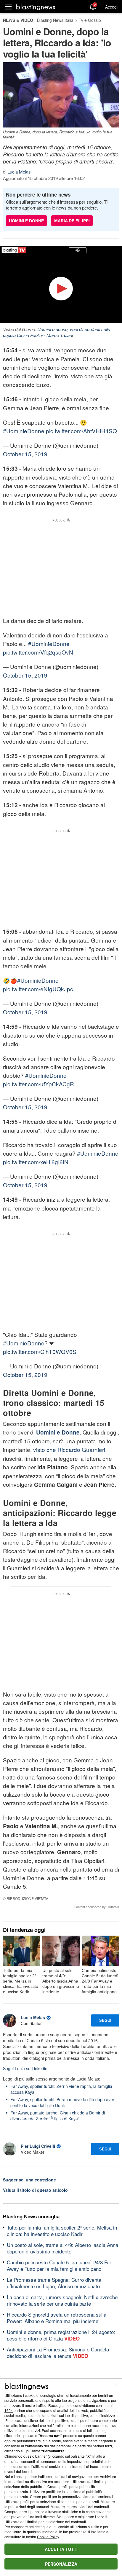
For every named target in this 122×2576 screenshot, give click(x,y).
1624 (9, 2410)
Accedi (111, 7)
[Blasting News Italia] (36, 7)
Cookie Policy (48, 2537)
